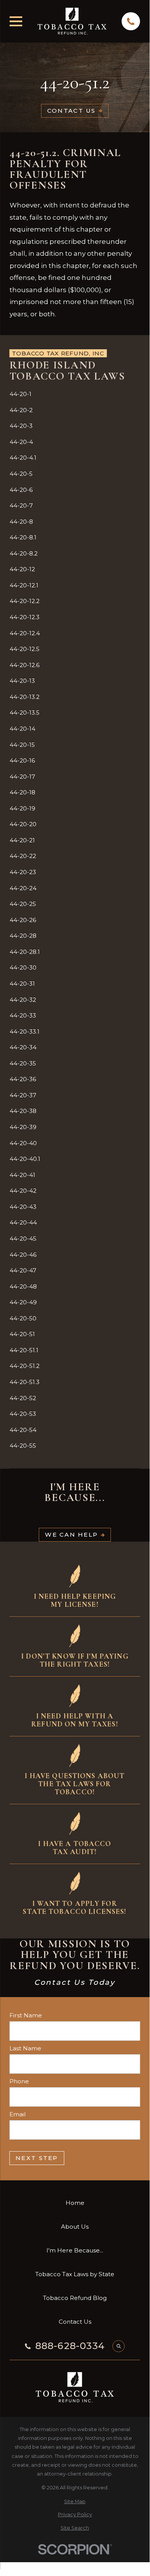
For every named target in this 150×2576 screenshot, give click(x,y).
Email (18, 2114)
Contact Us (72, 111)
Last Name (26, 2048)
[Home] (72, 21)
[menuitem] (75, 394)
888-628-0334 (70, 2346)
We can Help (71, 1535)
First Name (26, 2015)
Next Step (37, 2158)
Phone (19, 2081)
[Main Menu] (16, 21)
